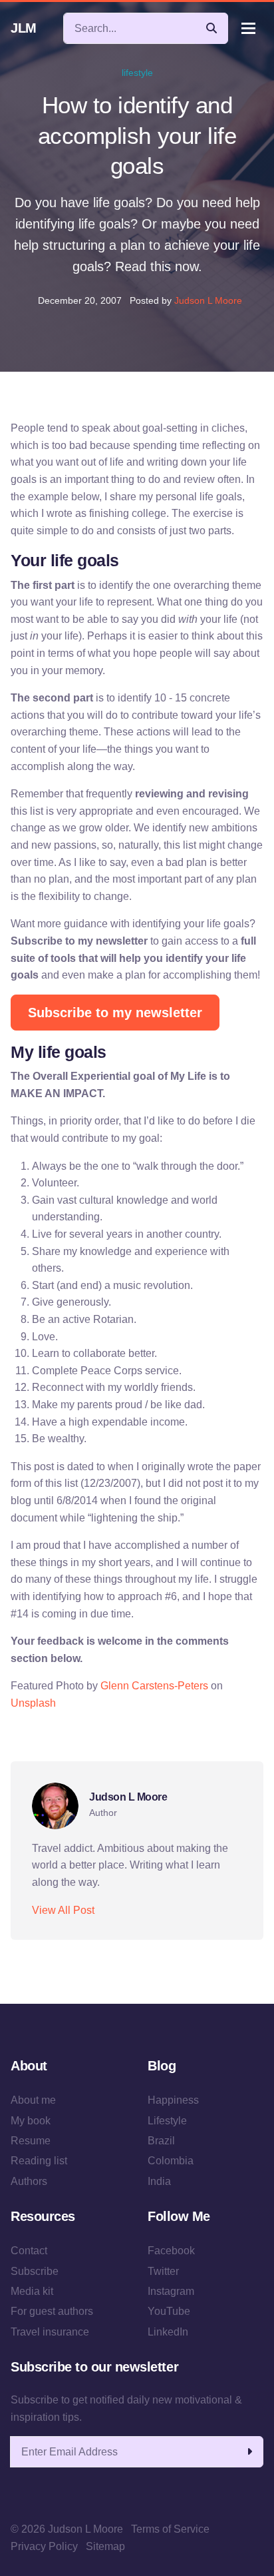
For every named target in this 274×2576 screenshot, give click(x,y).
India (159, 2181)
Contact (29, 2251)
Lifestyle (167, 2121)
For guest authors (52, 2311)
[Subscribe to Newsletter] (249, 2452)
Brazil (161, 2141)
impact (187, 1737)
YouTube (169, 2311)
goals (151, 1737)
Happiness (173, 2100)
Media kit (32, 2291)
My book (31, 2121)
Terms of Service (170, 2529)
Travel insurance (50, 2332)
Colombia (171, 2161)
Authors (29, 2181)
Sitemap (105, 2546)
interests (230, 1737)
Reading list (39, 2161)
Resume (31, 2141)
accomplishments (93, 1737)
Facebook (171, 2251)
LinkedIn (168, 2332)
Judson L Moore (208, 300)
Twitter (163, 2271)
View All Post (63, 1910)
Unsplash (33, 1703)
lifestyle (137, 73)
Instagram (171, 2291)
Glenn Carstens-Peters (154, 1686)
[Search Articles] (211, 28)
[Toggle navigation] (248, 28)
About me (33, 2100)
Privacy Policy (44, 2546)
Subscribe (35, 2271)
